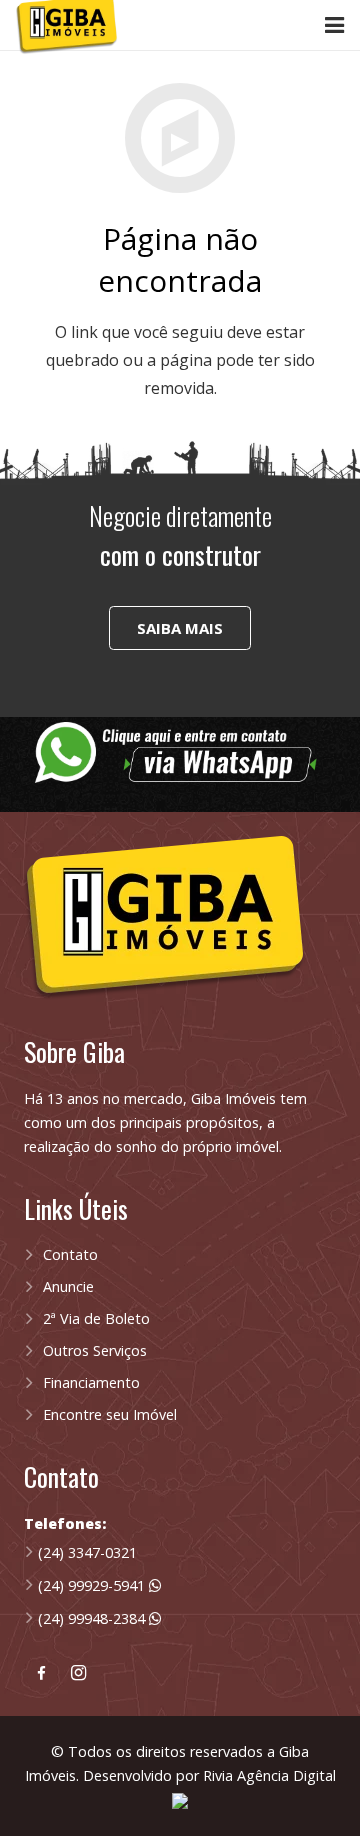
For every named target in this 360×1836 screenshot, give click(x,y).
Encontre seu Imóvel (110, 1414)
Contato (70, 1254)
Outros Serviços (95, 1350)
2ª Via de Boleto (96, 1318)
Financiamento (91, 1382)
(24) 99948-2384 (93, 1618)
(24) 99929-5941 (93, 1585)
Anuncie (68, 1286)
